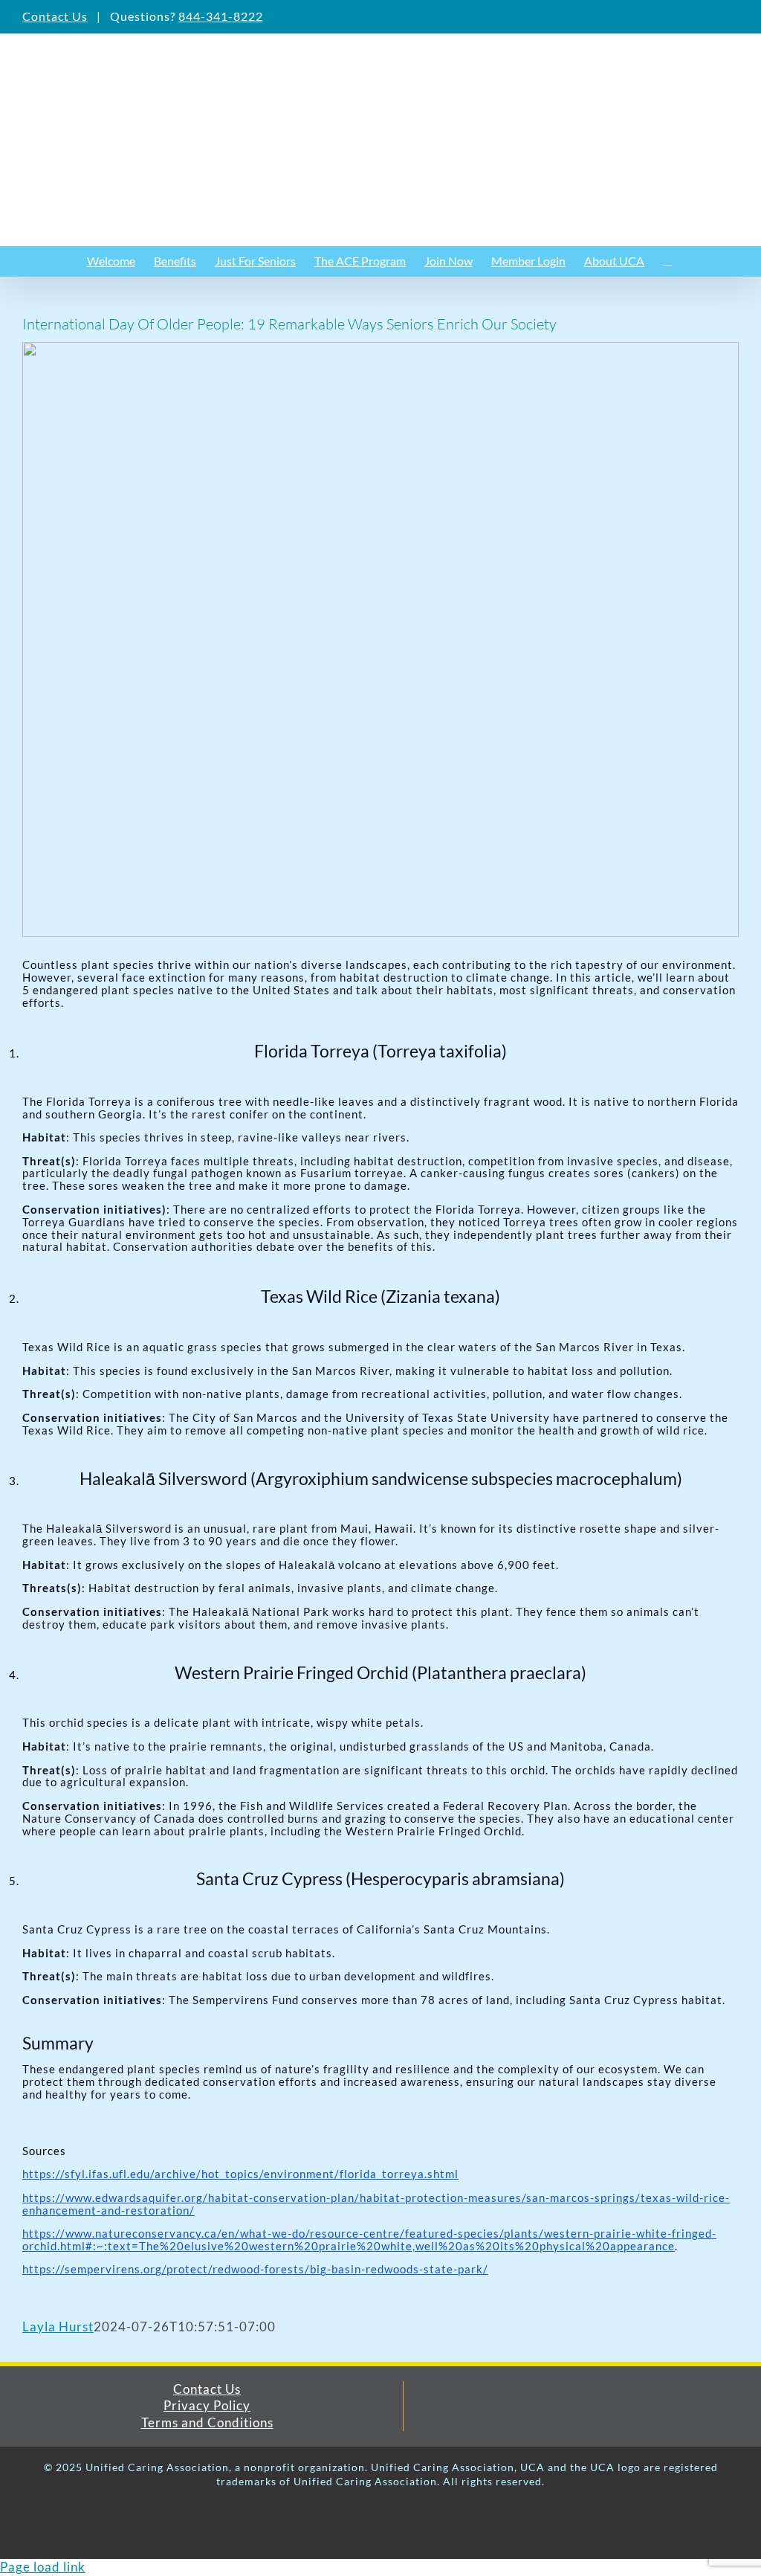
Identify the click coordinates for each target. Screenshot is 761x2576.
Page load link (43, 2567)
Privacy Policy (207, 2405)
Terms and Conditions (207, 2422)
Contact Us (55, 16)
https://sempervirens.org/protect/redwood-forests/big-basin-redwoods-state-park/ (255, 2269)
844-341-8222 (221, 16)
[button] (667, 261)
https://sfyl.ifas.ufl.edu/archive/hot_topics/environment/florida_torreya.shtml (240, 2174)
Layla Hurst (58, 2327)
